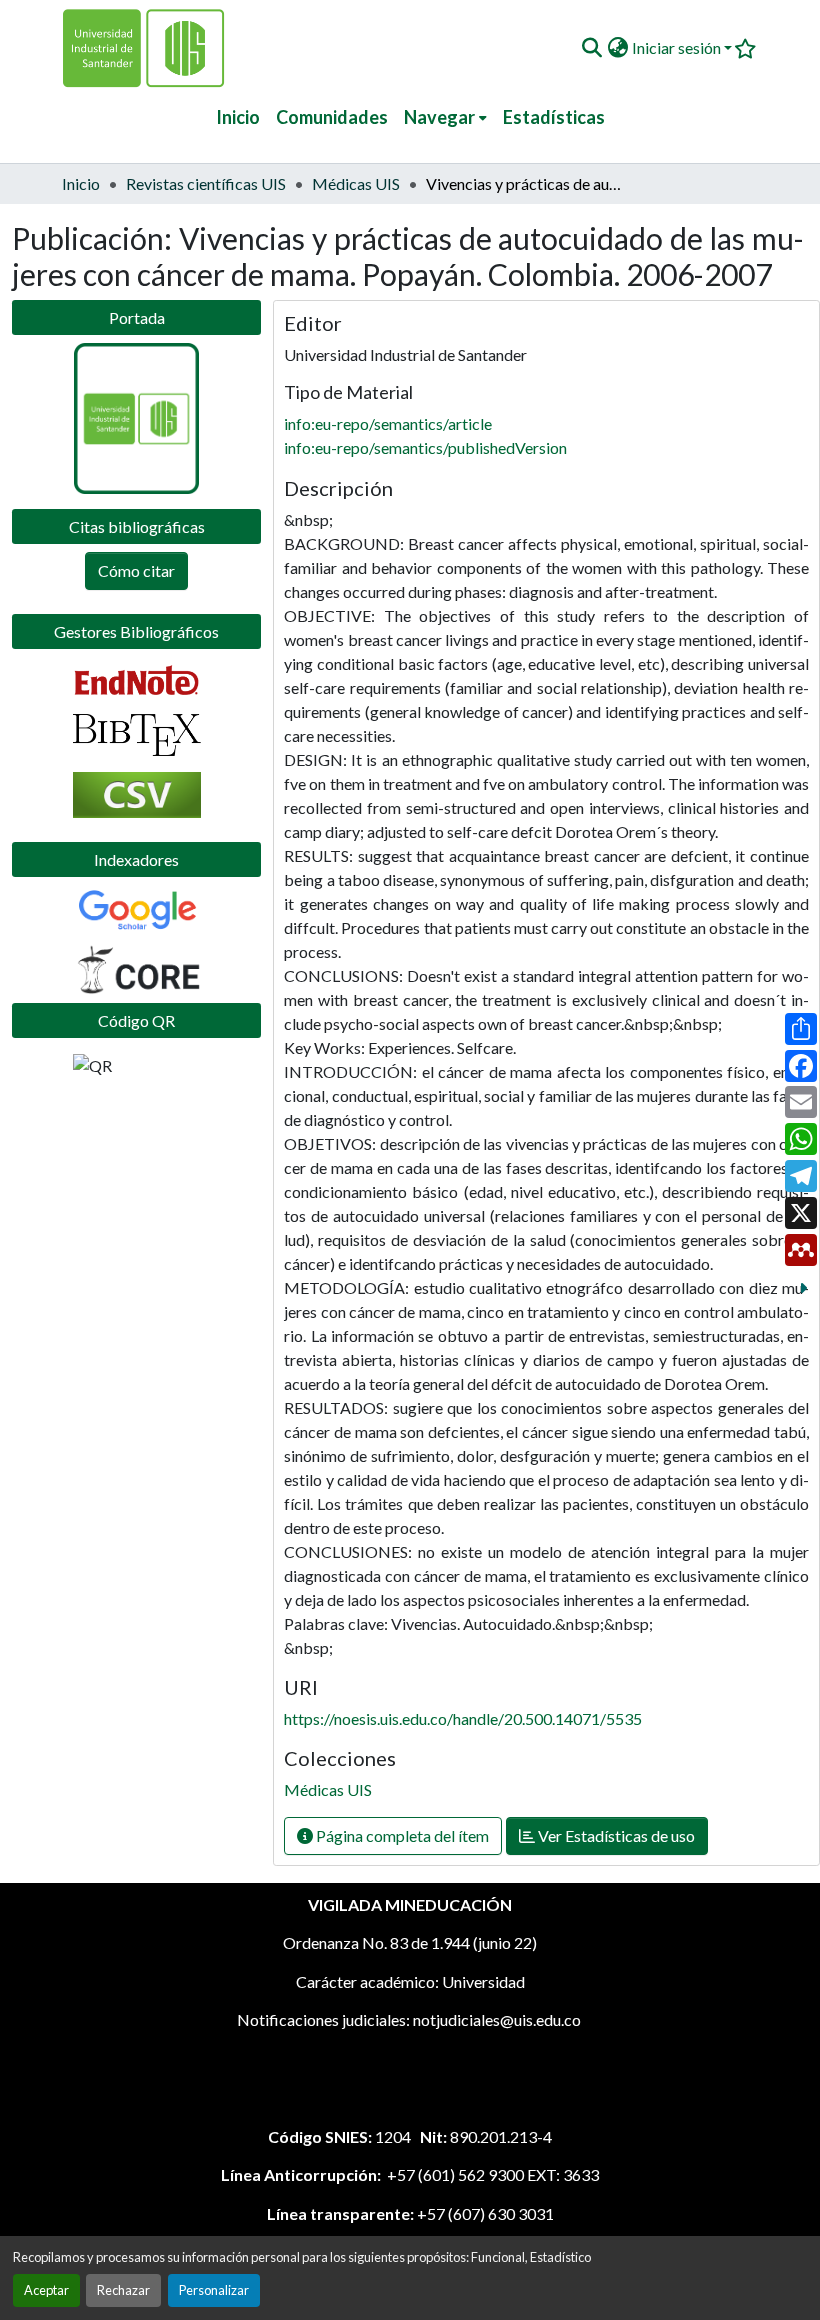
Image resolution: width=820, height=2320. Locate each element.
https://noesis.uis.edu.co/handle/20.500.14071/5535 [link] (463, 1718)
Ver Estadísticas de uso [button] (615, 1835)
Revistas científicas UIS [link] (206, 183)
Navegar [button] (439, 117)
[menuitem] (445, 117)
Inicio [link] (81, 183)
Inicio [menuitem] (238, 117)
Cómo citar (136, 570)
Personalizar (214, 2290)
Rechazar (123, 2290)
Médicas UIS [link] (356, 183)
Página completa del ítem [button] (401, 1835)
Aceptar (46, 2290)
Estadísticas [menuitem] (554, 117)
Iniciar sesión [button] (678, 47)
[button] (591, 48)
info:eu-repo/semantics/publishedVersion (425, 447)
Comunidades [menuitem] (332, 117)
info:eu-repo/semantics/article (388, 423)
